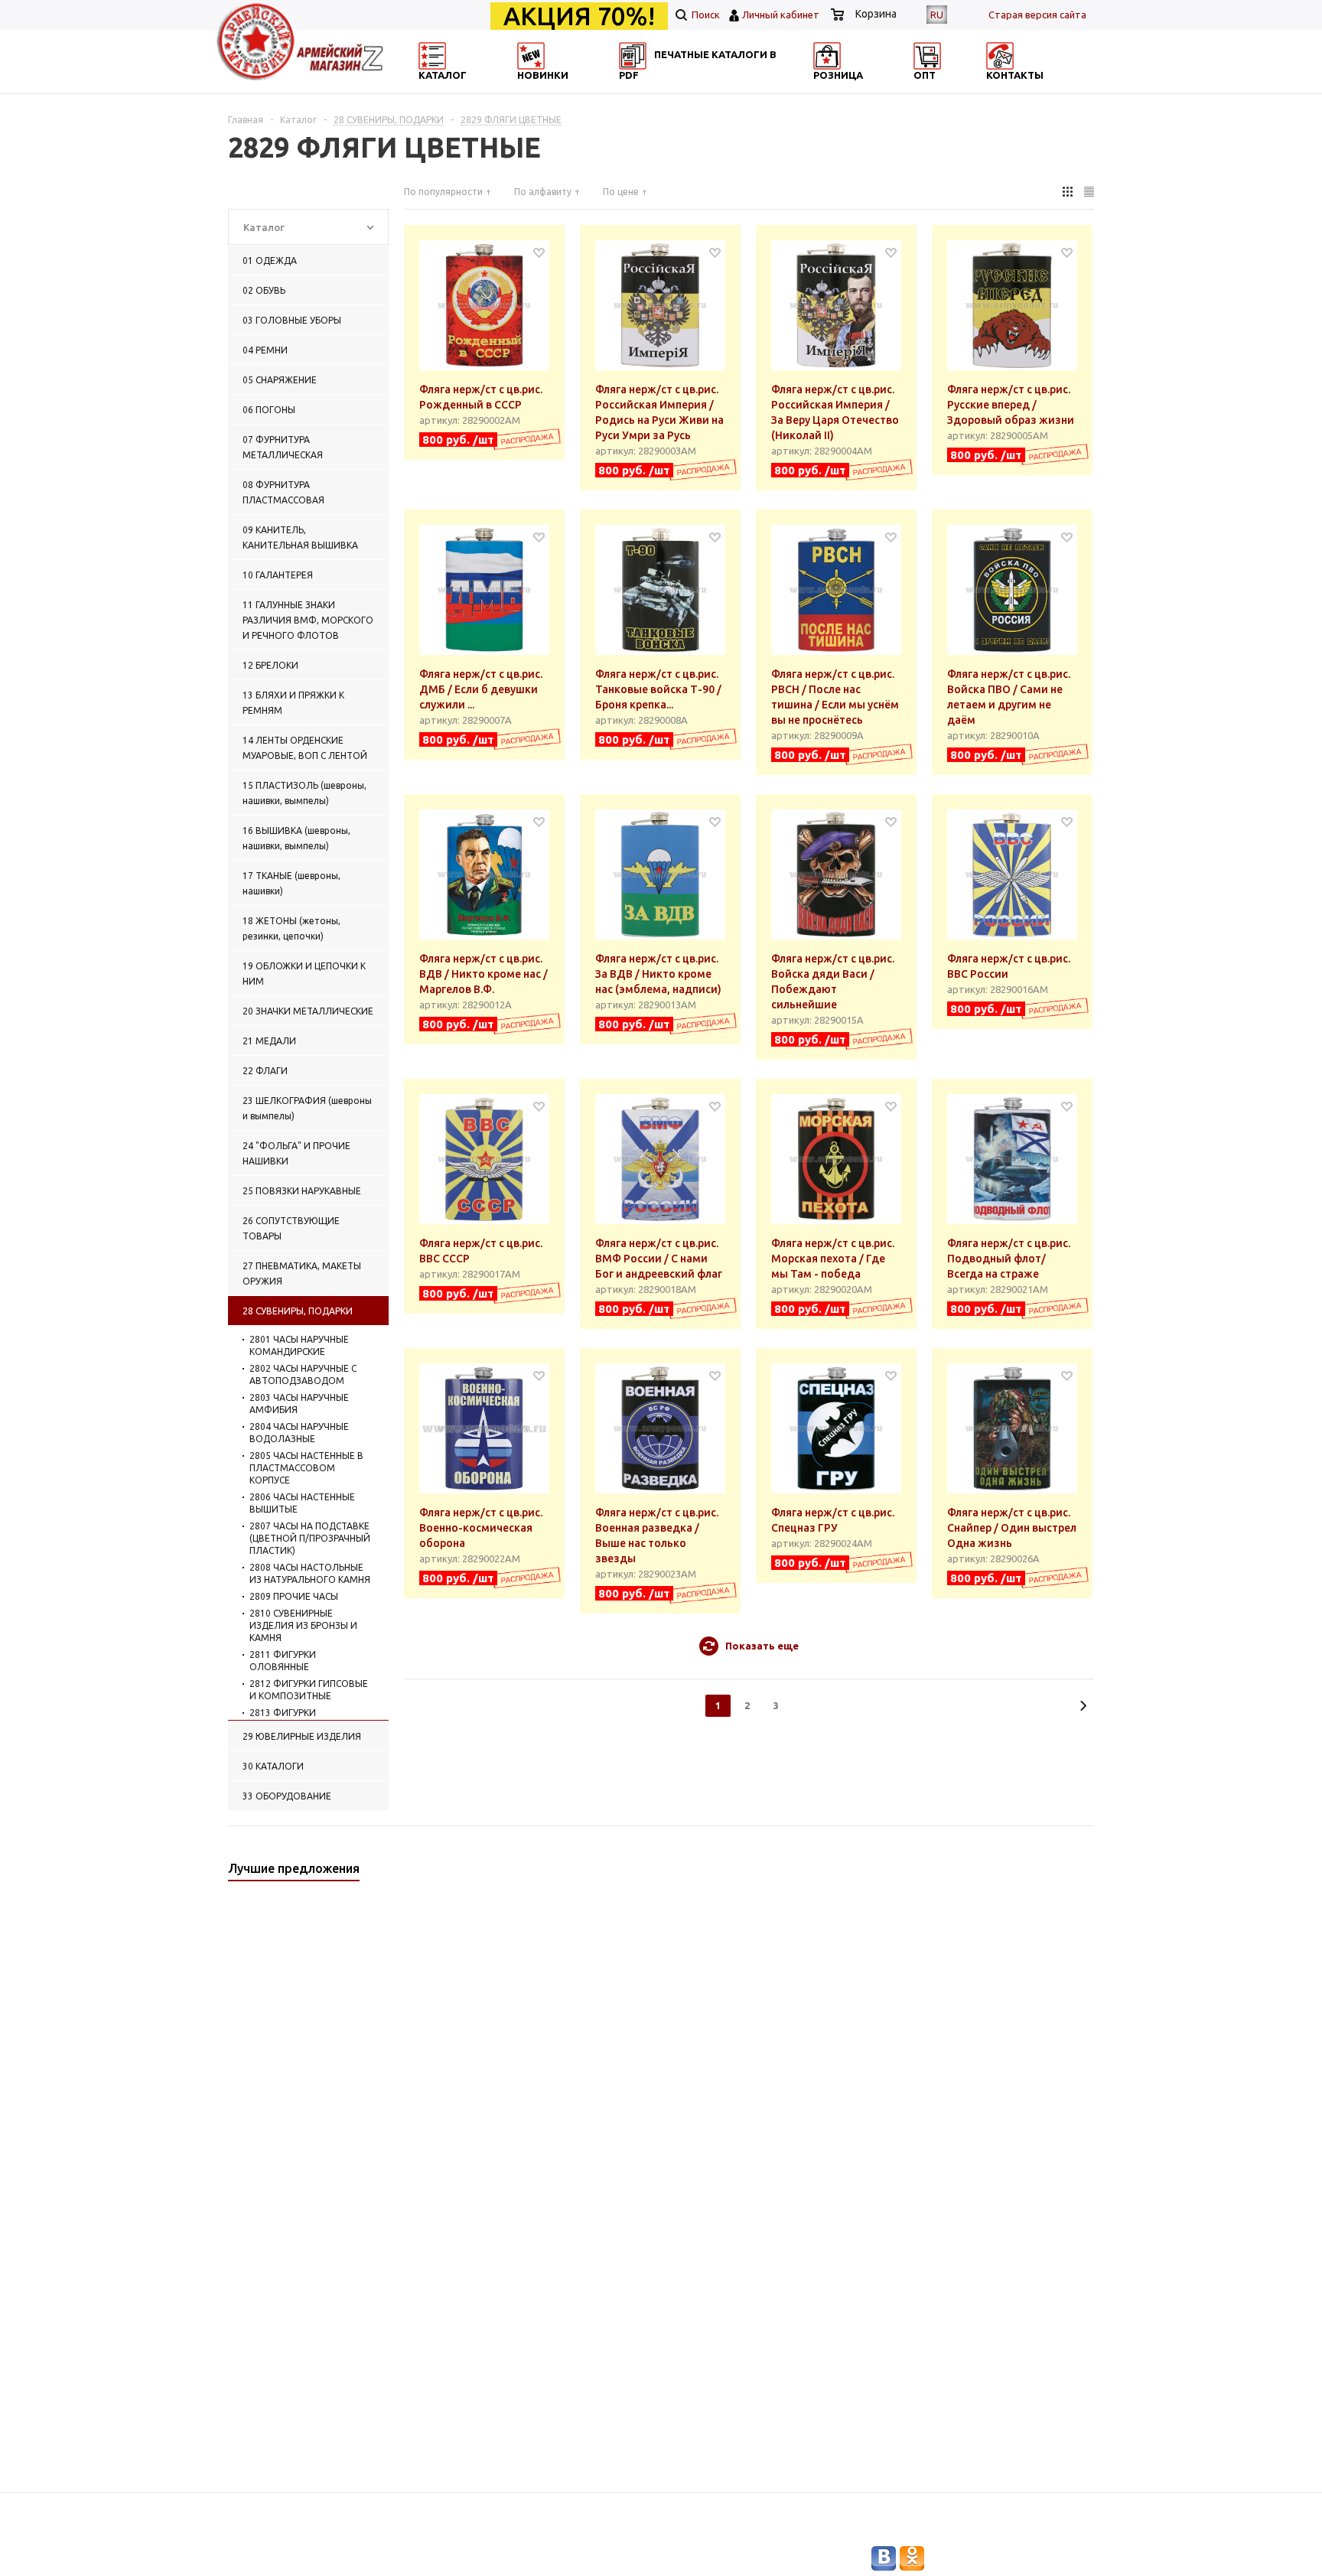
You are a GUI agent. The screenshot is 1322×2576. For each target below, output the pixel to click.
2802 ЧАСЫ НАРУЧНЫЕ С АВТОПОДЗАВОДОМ (303, 1374)
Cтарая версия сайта (1037, 15)
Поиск (705, 15)
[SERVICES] (730, 88)
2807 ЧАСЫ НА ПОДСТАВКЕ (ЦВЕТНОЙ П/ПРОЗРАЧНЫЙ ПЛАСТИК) (310, 1538)
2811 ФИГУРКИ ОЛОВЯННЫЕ (283, 1661)
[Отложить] (539, 252)
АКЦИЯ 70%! (579, 16)
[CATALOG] (434, 88)
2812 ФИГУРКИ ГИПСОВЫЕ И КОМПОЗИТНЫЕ (309, 1690)
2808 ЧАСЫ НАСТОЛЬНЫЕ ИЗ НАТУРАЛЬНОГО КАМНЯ (310, 1573)
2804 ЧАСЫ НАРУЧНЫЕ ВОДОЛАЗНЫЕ (299, 1433)
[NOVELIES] (581, 88)
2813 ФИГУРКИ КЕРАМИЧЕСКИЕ (285, 1719)
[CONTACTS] (1026, 88)
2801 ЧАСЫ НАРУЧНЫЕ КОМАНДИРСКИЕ (299, 1345)
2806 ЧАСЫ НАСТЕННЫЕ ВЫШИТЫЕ (302, 1503)
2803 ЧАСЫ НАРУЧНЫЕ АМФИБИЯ (299, 1404)
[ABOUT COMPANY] (878, 88)
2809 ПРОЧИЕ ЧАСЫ (294, 1596)
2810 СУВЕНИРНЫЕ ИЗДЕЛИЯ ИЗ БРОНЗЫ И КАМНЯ (303, 1625)
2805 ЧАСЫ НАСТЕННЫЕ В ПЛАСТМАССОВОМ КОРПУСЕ (306, 1468)
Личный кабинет (781, 15)
